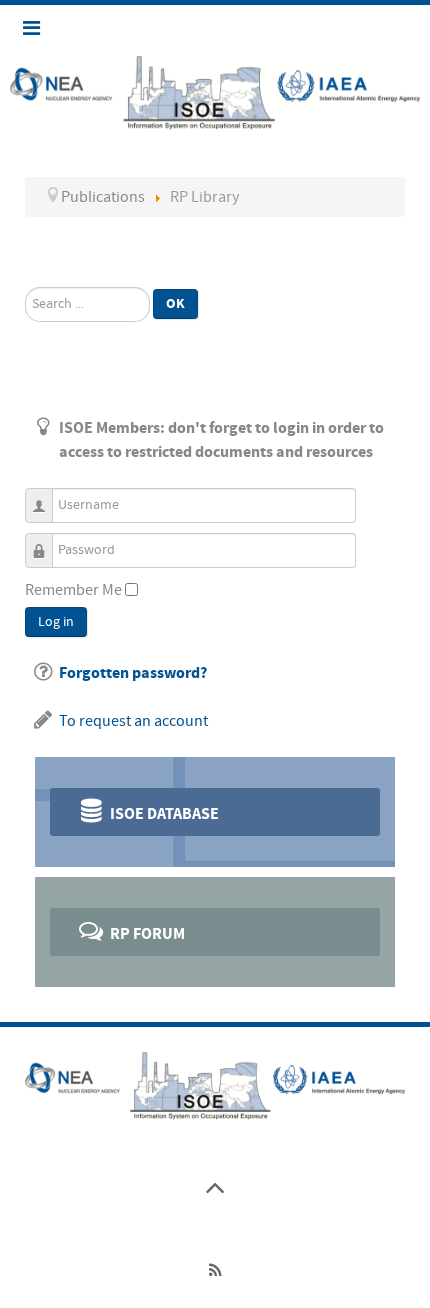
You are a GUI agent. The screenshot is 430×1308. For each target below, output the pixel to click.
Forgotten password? (133, 673)
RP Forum (146, 934)
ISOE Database (163, 814)
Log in (56, 622)
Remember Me (73, 590)
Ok (175, 303)
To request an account (133, 721)
